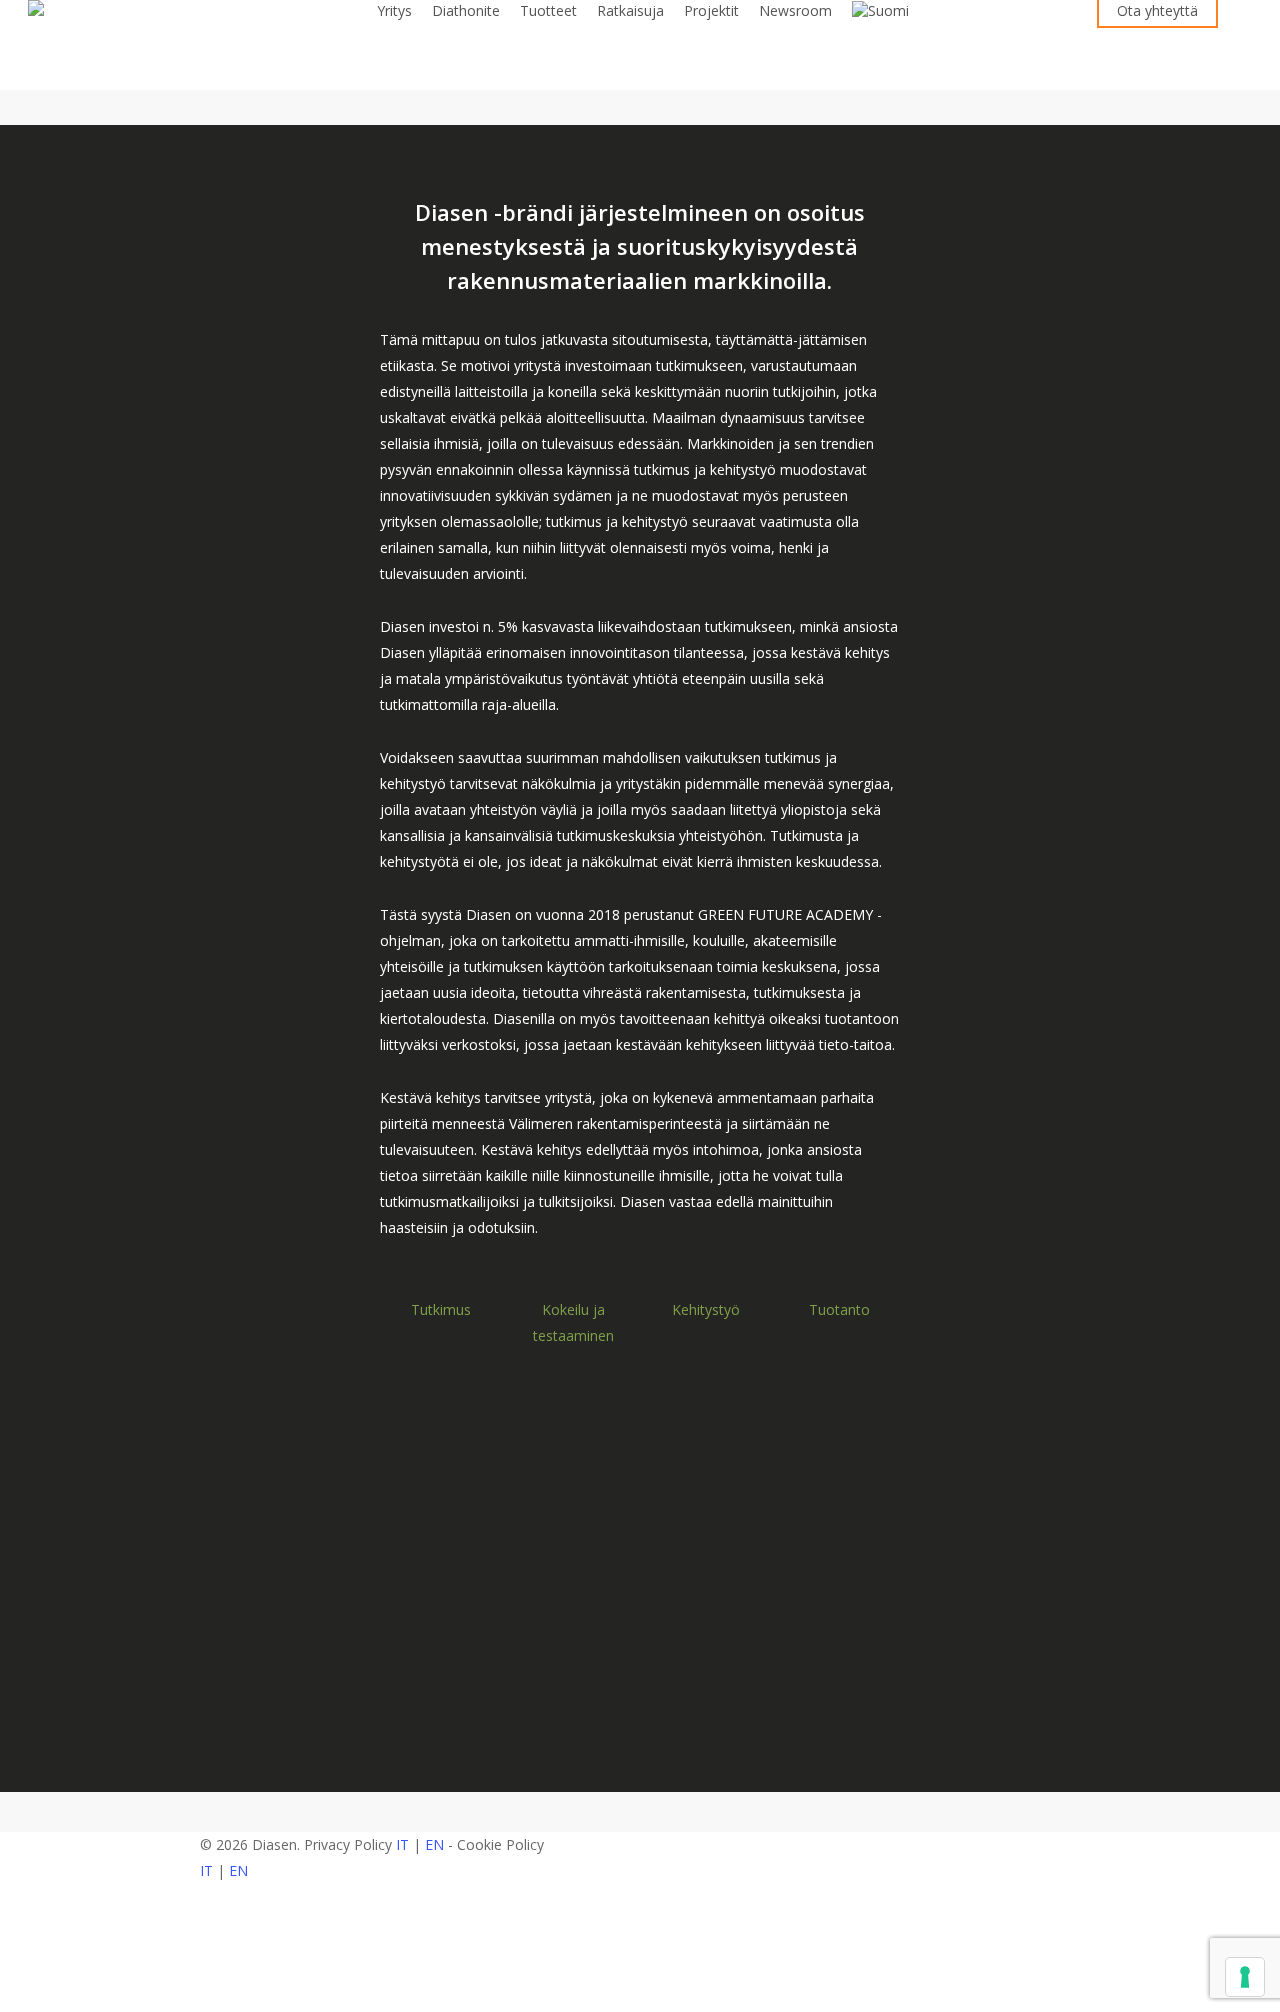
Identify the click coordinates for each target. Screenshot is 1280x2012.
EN (434, 1844)
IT (402, 1844)
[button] (640, 1999)
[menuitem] (880, 11)
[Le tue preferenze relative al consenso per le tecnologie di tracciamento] (1245, 1977)
